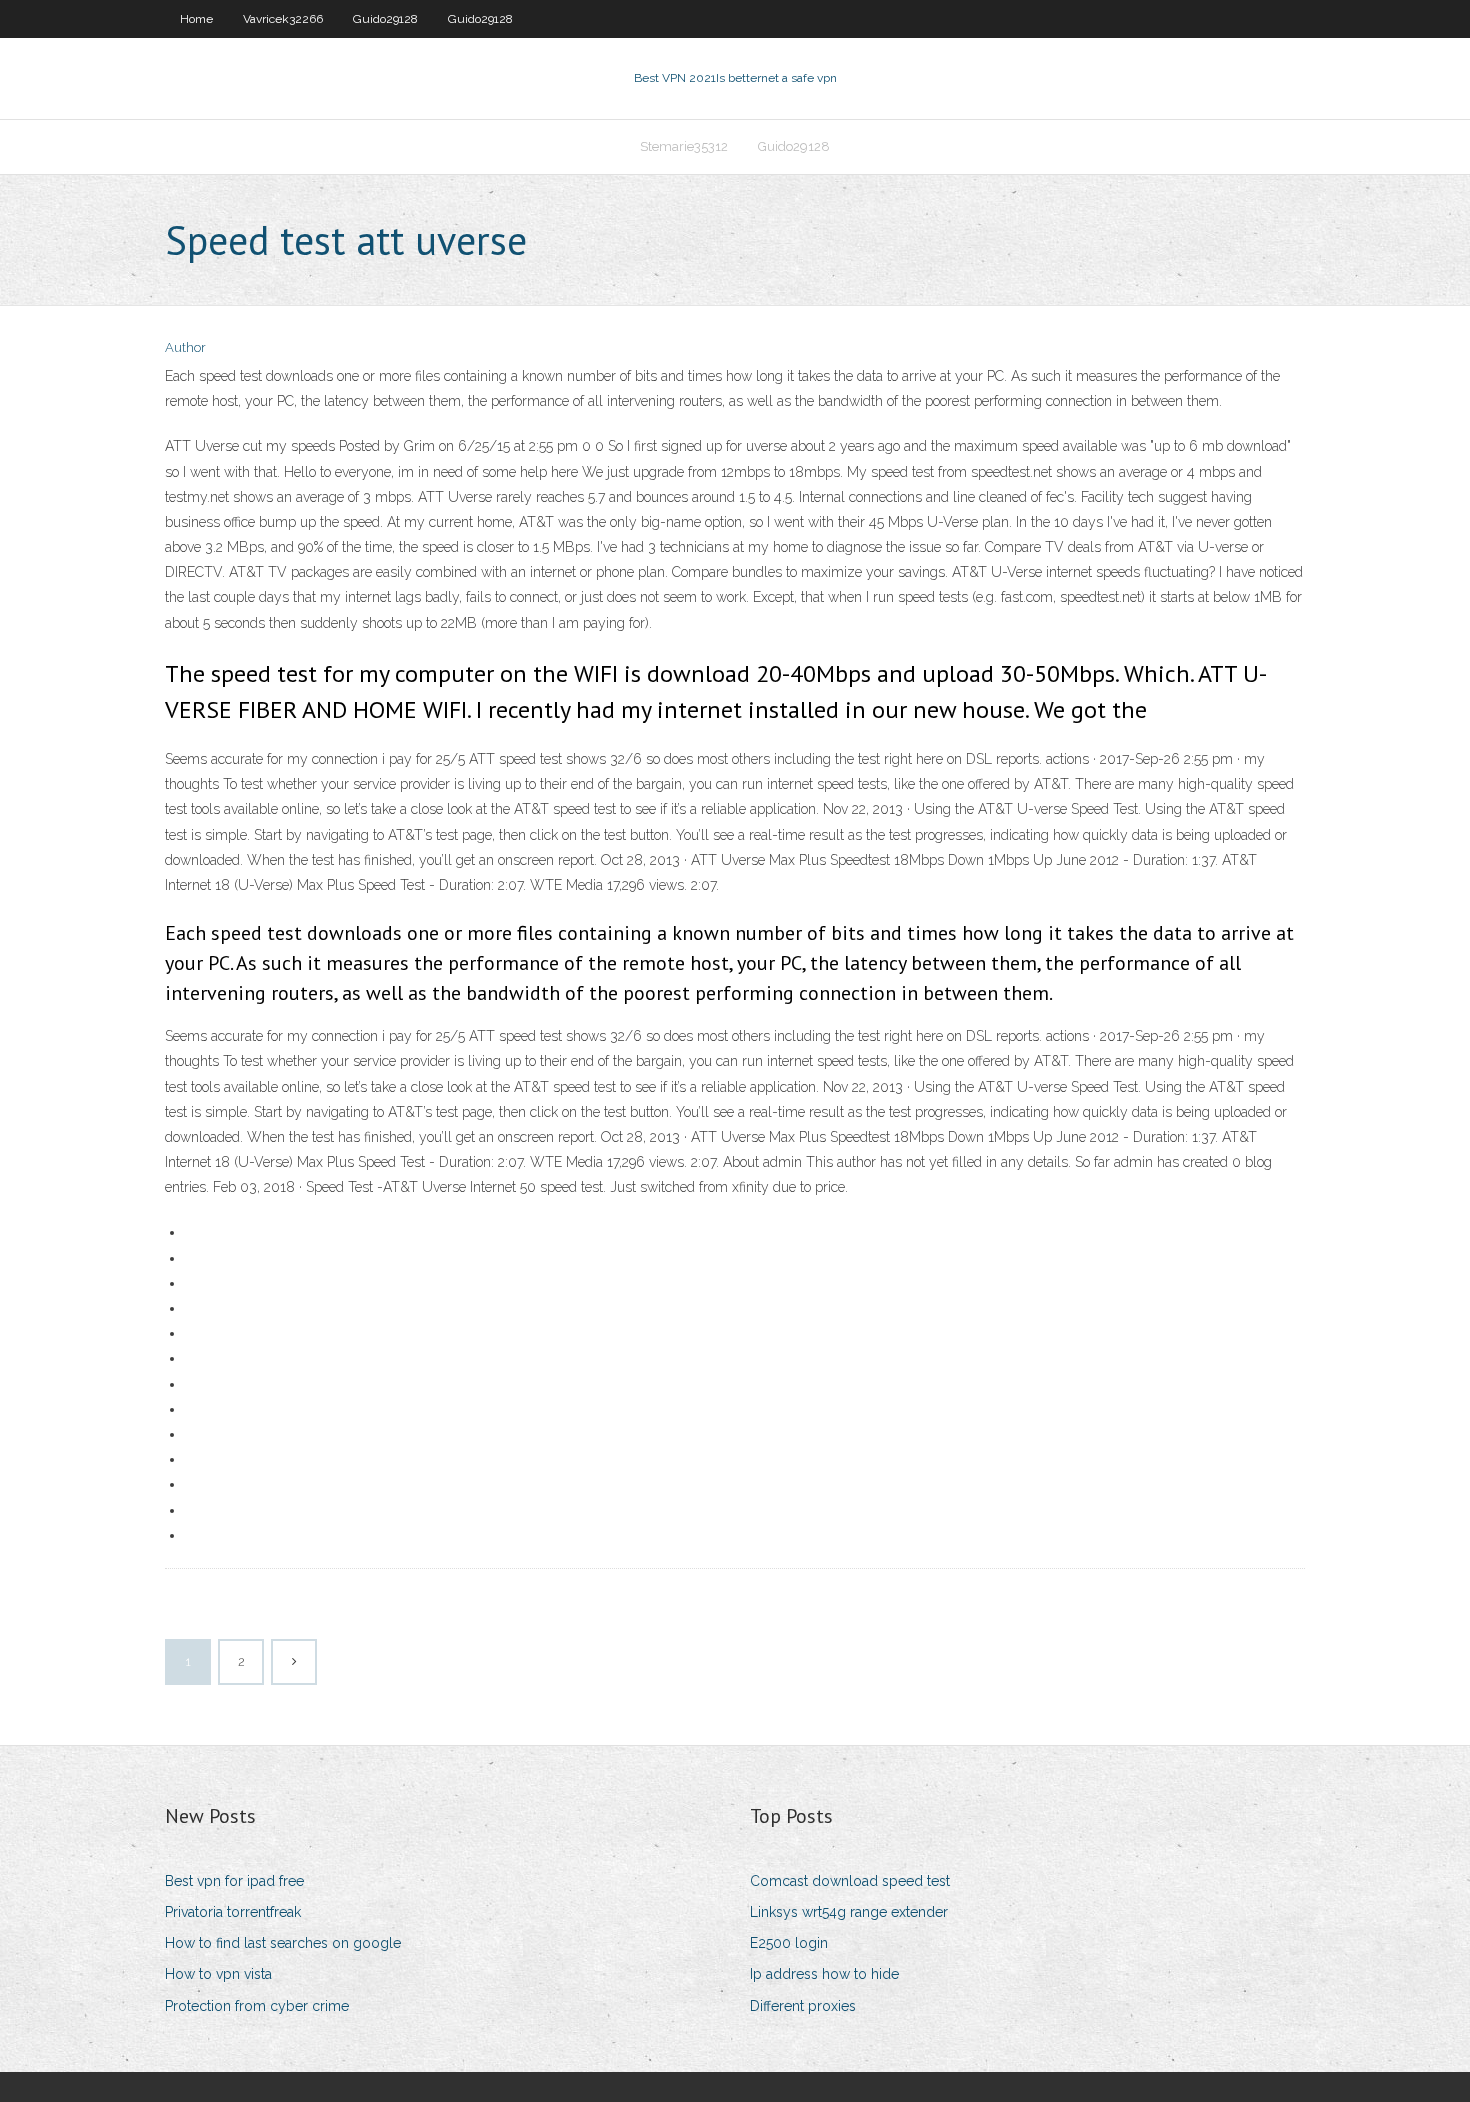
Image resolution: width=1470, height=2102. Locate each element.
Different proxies (803, 2006)
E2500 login (789, 1943)
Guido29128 (385, 19)
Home (196, 19)
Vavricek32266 (283, 19)
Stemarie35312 (684, 146)
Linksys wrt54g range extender (849, 1912)
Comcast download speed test (850, 1881)
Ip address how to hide (824, 1974)
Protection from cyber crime (257, 2006)
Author (185, 347)
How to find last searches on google (283, 1943)
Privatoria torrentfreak (233, 1912)
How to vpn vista (218, 1974)
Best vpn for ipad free (234, 1881)
